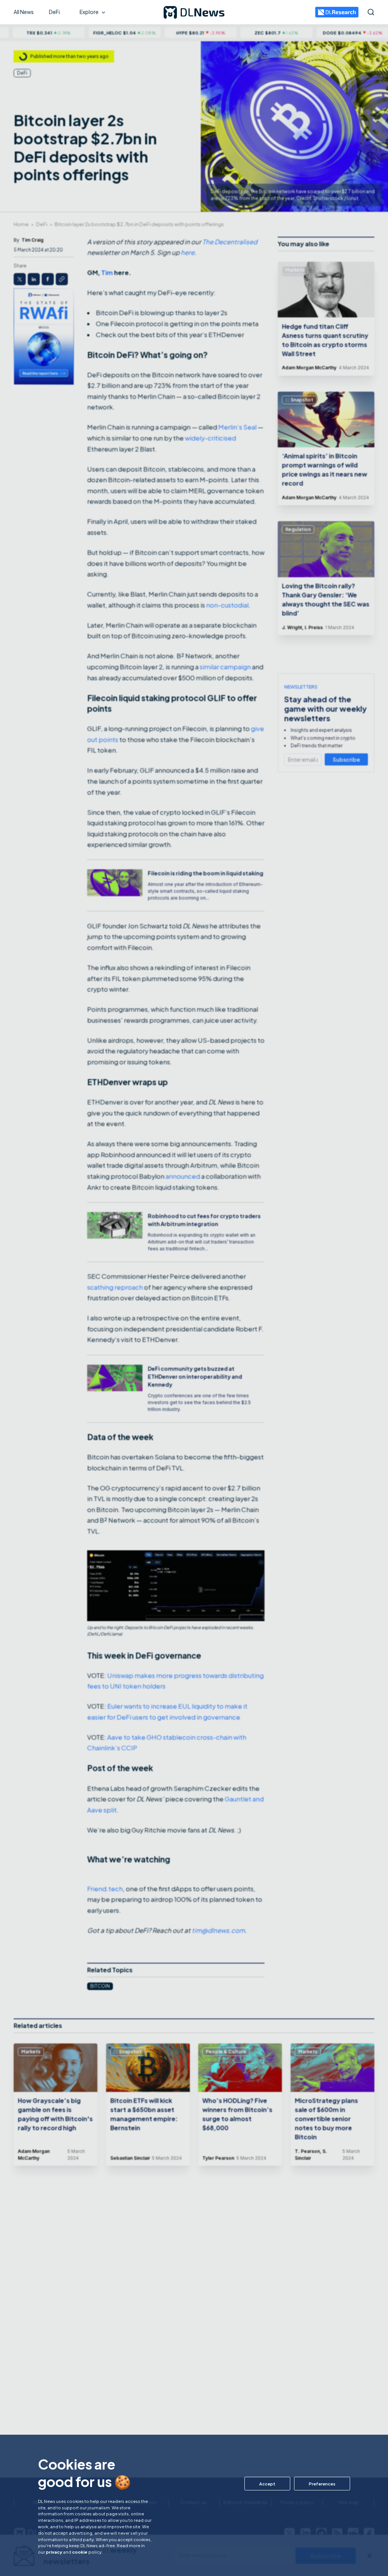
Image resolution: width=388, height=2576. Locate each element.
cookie (80, 2552)
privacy (54, 2552)
